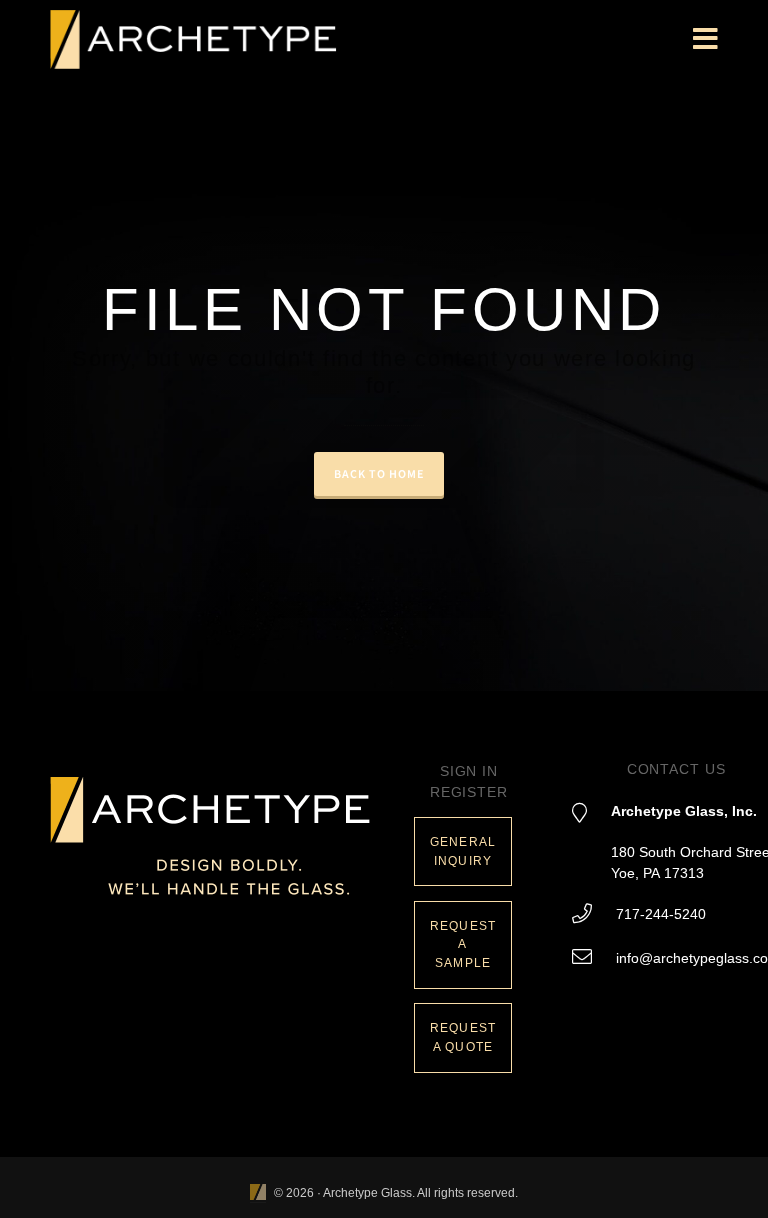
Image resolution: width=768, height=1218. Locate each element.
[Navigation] (705, 40)
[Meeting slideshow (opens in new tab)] (258, 1193)
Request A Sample (463, 944)
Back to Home (379, 474)
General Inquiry (463, 851)
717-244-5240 (661, 914)
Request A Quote (463, 1037)
